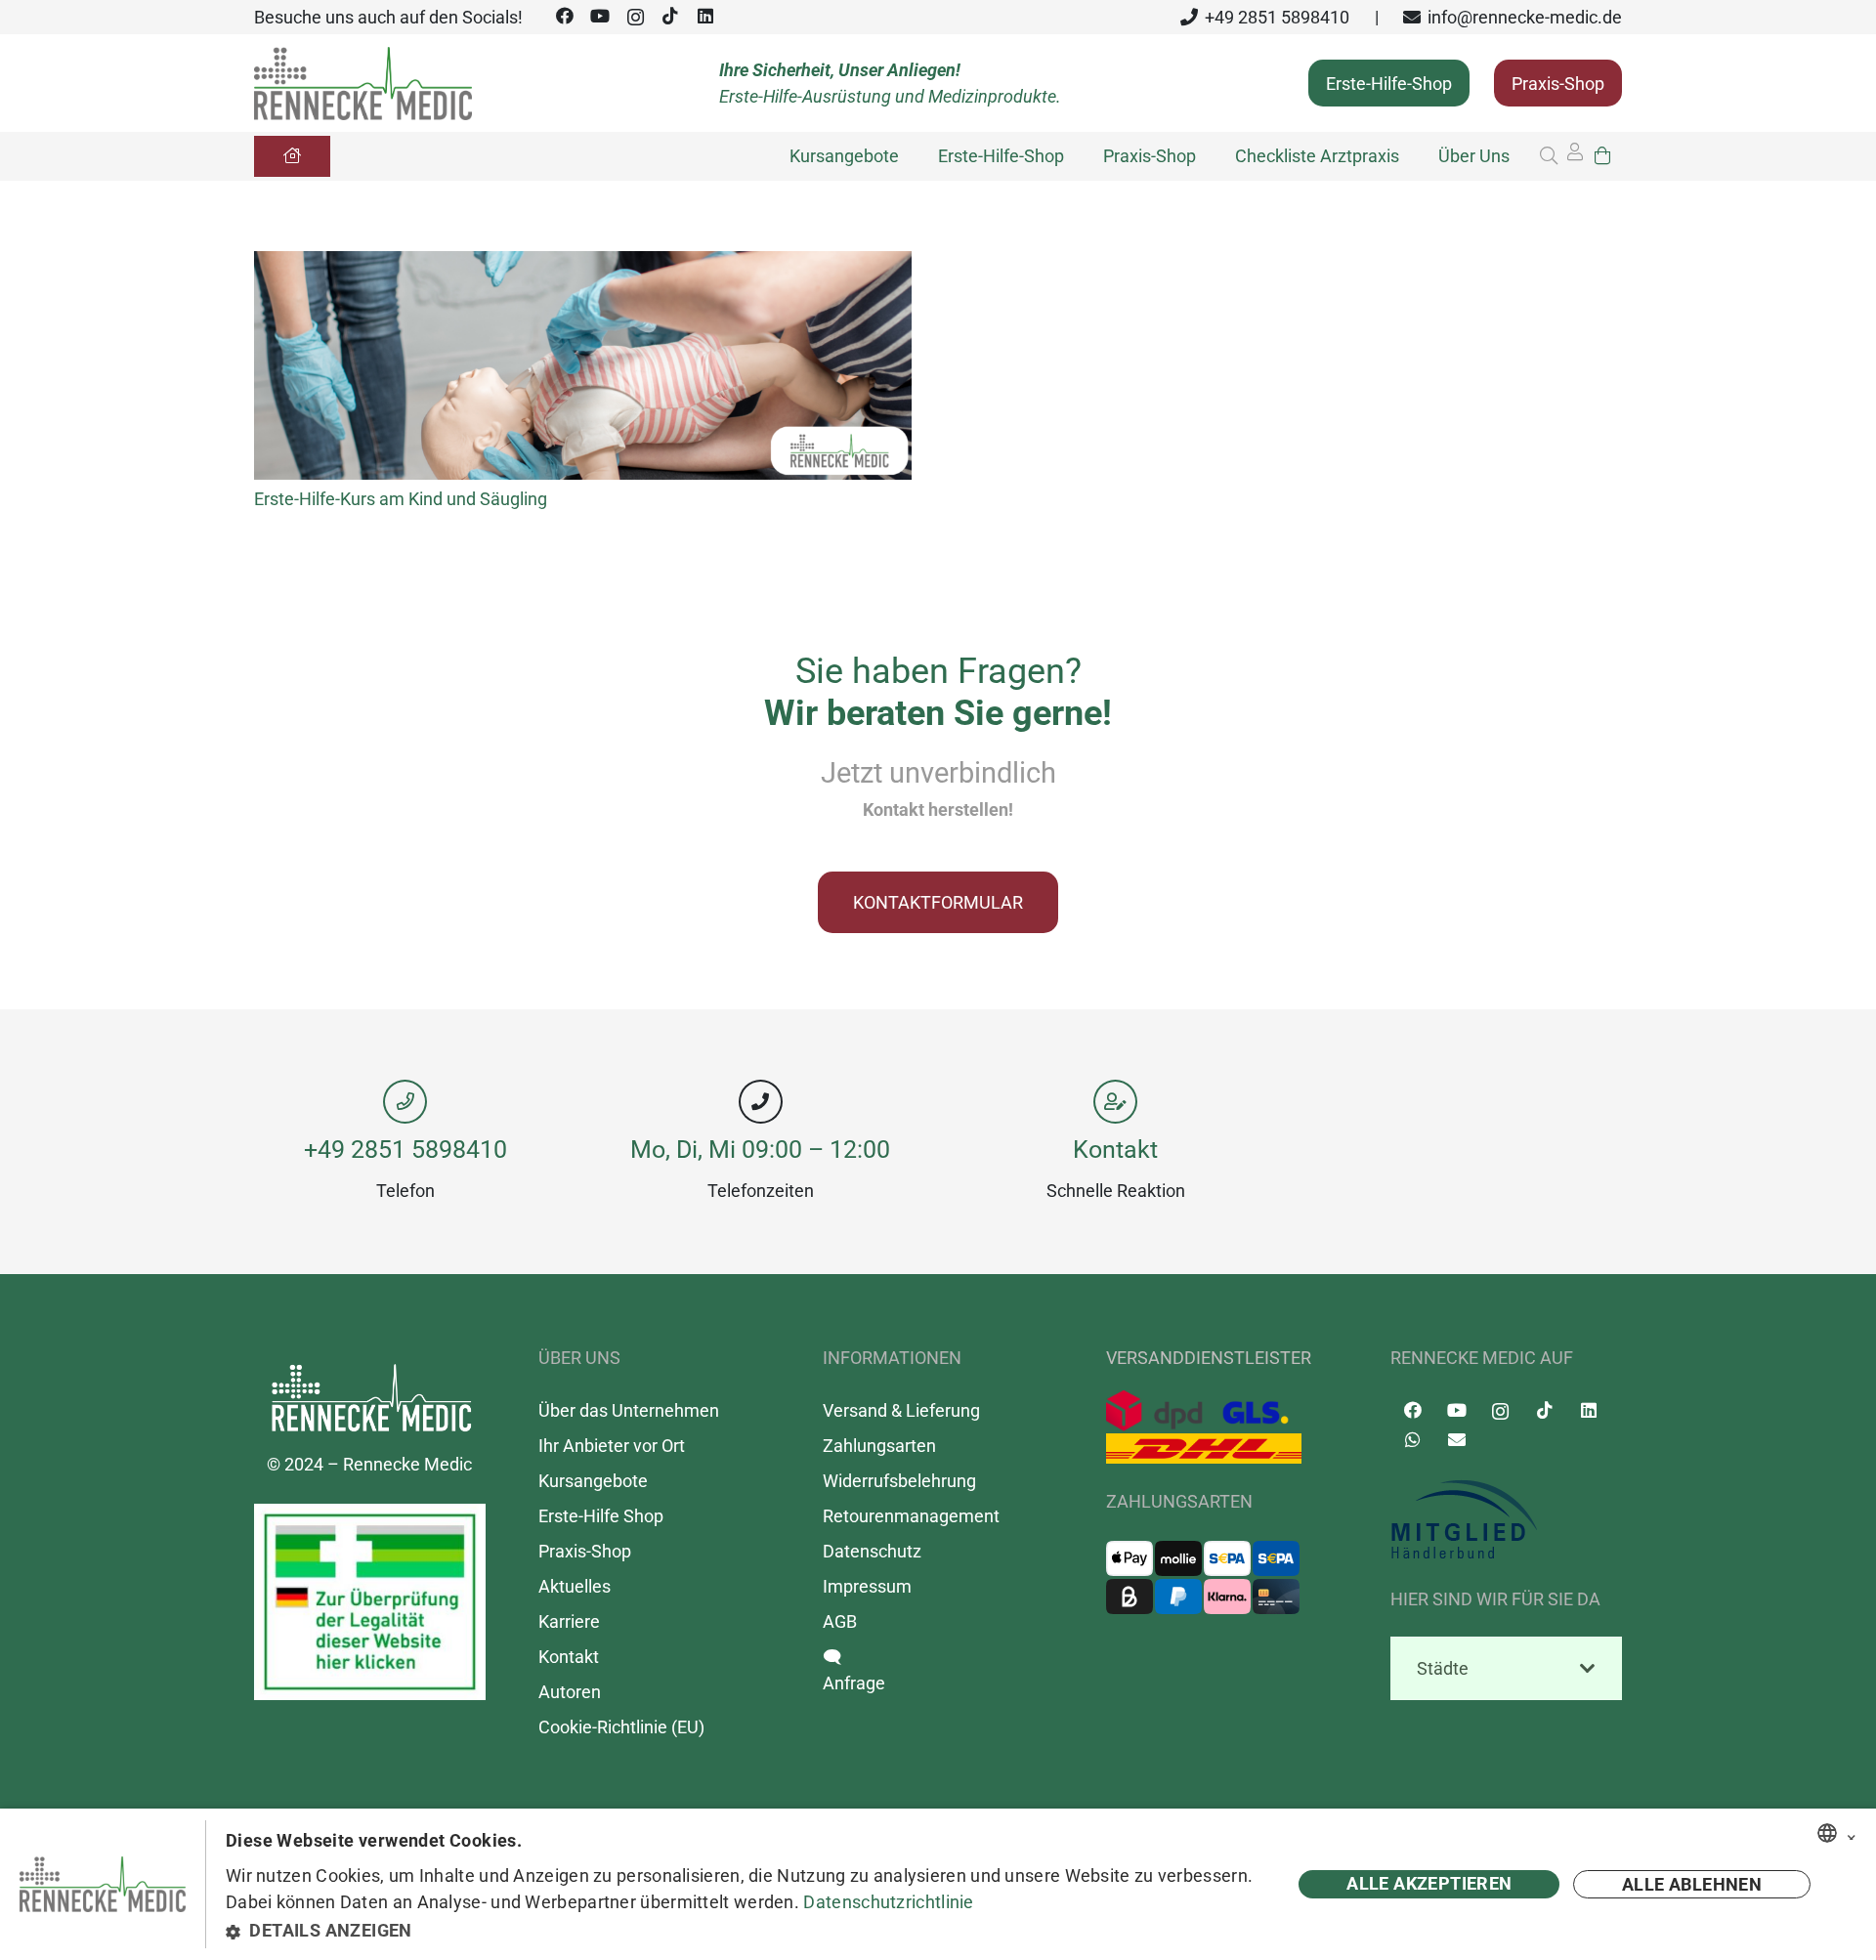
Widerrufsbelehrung (899, 1481)
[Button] (292, 156)
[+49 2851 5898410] (405, 1102)
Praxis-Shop (585, 1551)
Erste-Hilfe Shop (601, 1516)
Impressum (867, 1586)
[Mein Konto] (1575, 157)
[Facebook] (565, 16)
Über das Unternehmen (629, 1410)
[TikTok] (670, 16)
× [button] (1852, 1834)
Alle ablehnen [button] (1692, 1884)
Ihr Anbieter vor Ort (612, 1446)
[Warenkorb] (1602, 156)
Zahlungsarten (879, 1446)
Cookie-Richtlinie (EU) (621, 1727)
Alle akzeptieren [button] (1429, 1883)
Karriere (569, 1621)
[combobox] (1827, 1833)
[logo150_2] (1506, 1520)
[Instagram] (635, 18)
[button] (1549, 156)
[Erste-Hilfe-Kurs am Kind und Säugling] (583, 264)
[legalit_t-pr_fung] (370, 1602)
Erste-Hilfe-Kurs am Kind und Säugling (401, 499)
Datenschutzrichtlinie (888, 1902)
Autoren (570, 1692)
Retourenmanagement (911, 1516)
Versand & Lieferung (901, 1410)
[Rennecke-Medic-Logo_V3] (363, 84)
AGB (840, 1621)
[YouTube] (600, 16)
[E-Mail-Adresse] (1456, 1440)
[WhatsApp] (1412, 1440)
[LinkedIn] (705, 16)
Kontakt (1115, 1150)
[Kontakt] (1116, 1102)
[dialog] (938, 1884)
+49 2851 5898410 (405, 1150)
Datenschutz (872, 1551)
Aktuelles (575, 1586)
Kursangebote (593, 1481)
